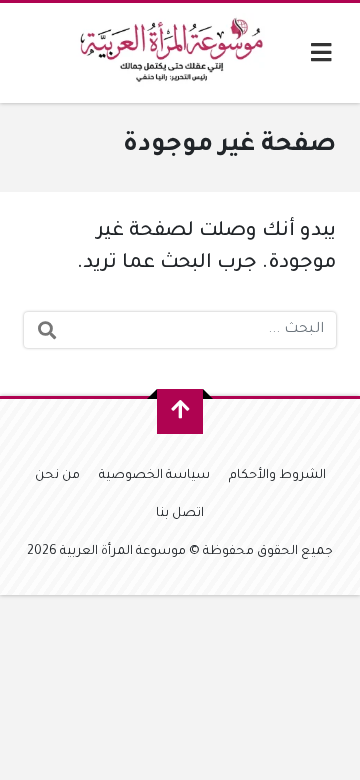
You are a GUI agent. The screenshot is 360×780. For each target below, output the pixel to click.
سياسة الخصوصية (154, 476)
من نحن (57, 476)
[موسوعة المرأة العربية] (174, 53)
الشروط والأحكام (277, 476)
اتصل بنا (180, 514)
